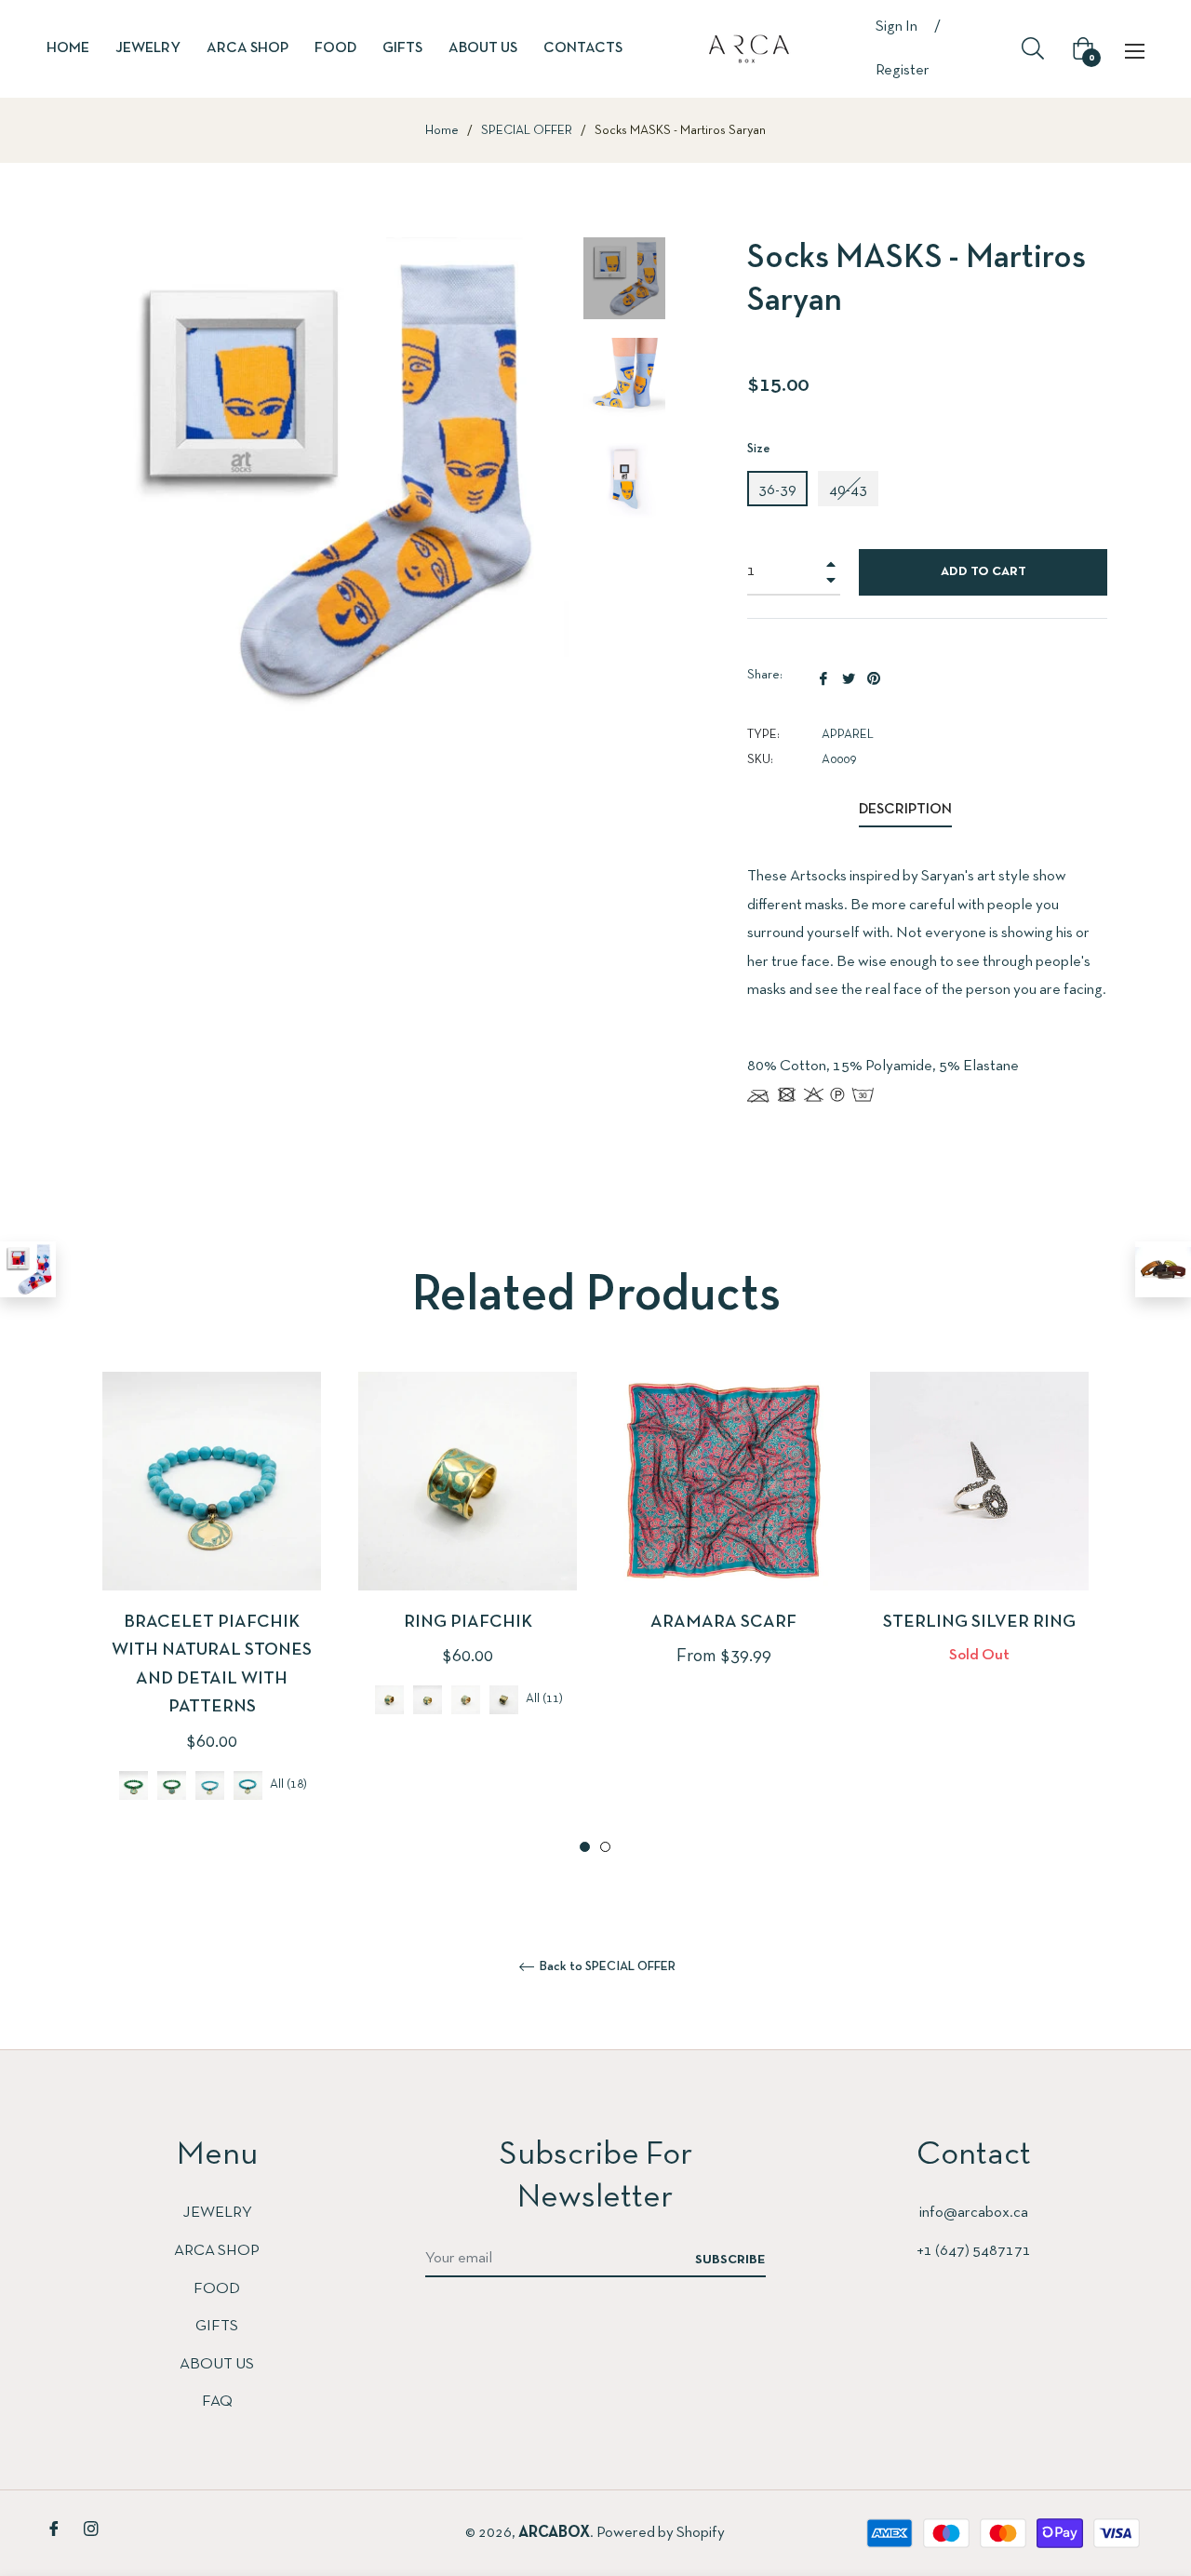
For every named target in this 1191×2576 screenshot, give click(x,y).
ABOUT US (217, 2364)
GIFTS (217, 2326)
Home (442, 131)
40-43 (848, 490)
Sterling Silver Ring (979, 1623)
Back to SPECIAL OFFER (606, 1967)
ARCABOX (554, 2533)
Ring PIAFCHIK (468, 1623)
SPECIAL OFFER (527, 131)
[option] (212, 1614)
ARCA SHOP (217, 2251)
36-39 (777, 490)
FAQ (217, 2402)
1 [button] (585, 1847)
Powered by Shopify (661, 2533)
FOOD (217, 2289)
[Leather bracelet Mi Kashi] (1163, 1269)
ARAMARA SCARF (723, 1623)
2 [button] (605, 1847)
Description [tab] (905, 810)
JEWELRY (217, 2213)
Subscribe (730, 2260)
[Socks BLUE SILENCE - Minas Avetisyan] (28, 1269)
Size (759, 449)
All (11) (544, 1700)
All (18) (288, 1785)
